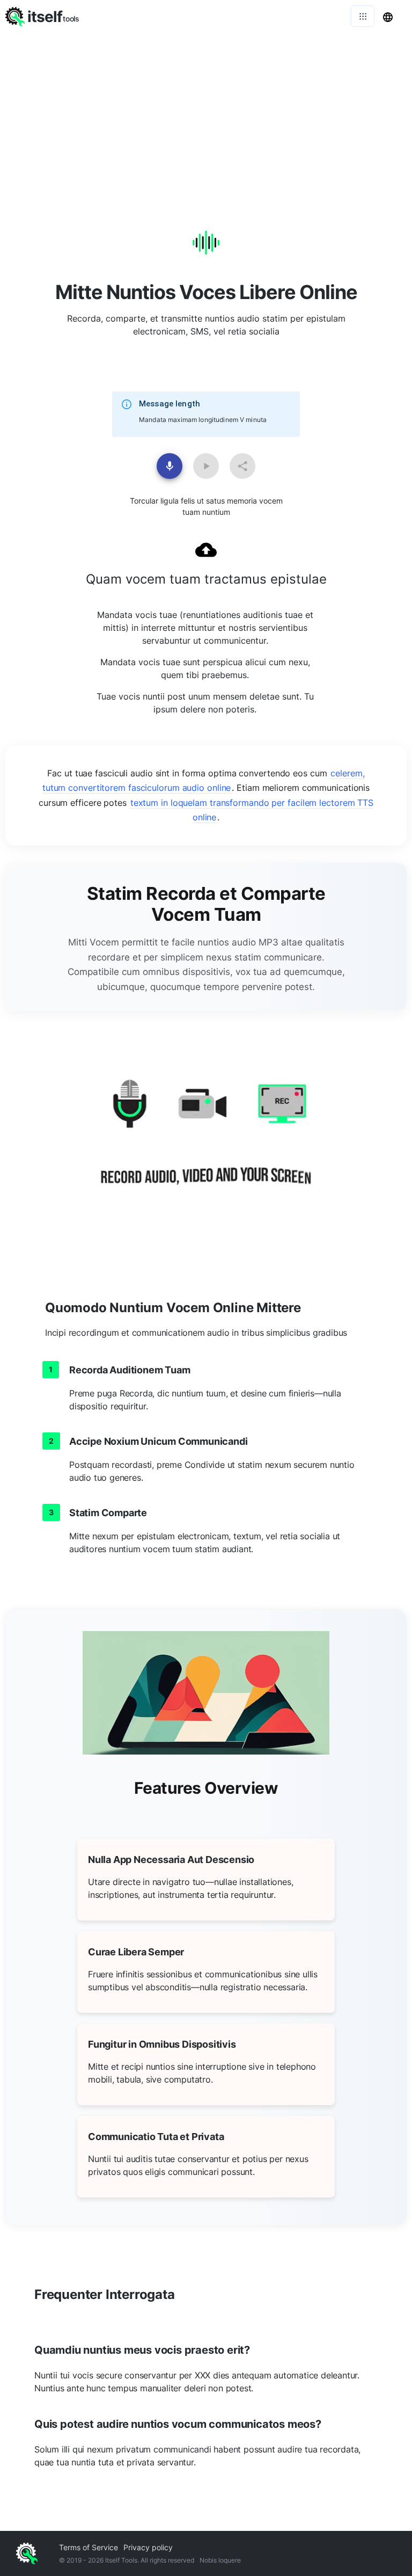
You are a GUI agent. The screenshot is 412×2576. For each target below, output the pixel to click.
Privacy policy (148, 2547)
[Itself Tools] (206, 1145)
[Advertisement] (206, 113)
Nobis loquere (220, 2560)
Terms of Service (89, 2547)
